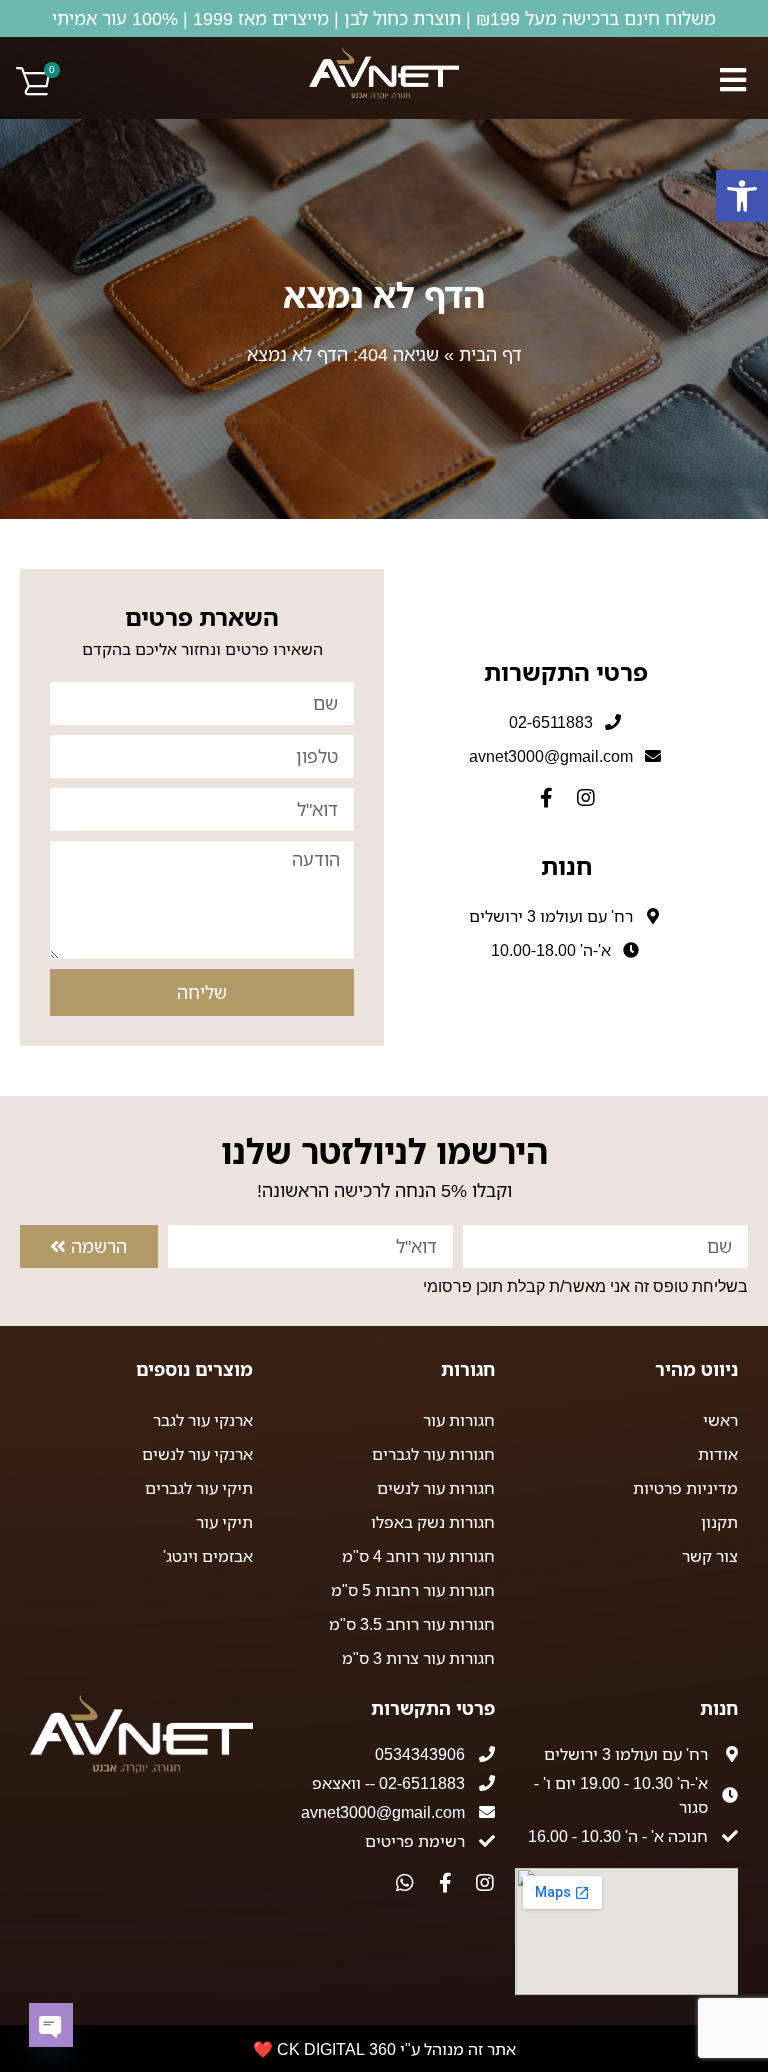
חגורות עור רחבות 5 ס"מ (413, 1590)
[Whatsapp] (405, 1883)
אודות (718, 1454)
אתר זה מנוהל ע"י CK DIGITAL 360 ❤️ (384, 2049)
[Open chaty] (51, 2025)
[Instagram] (586, 798)
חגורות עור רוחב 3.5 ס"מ (412, 1624)
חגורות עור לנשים (436, 1488)
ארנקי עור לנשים (197, 1454)
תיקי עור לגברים (199, 1488)
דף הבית (490, 354)
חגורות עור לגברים (433, 1454)
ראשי (720, 1420)
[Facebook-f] (546, 798)
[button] (742, 196)
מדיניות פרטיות (685, 1488)
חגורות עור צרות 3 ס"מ (418, 1658)
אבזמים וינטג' (208, 1556)
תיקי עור (224, 1522)
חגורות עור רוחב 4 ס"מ (418, 1556)
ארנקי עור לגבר (203, 1420)
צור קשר (710, 1556)
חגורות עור (459, 1420)
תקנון (719, 1522)
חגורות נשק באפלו (433, 1522)
